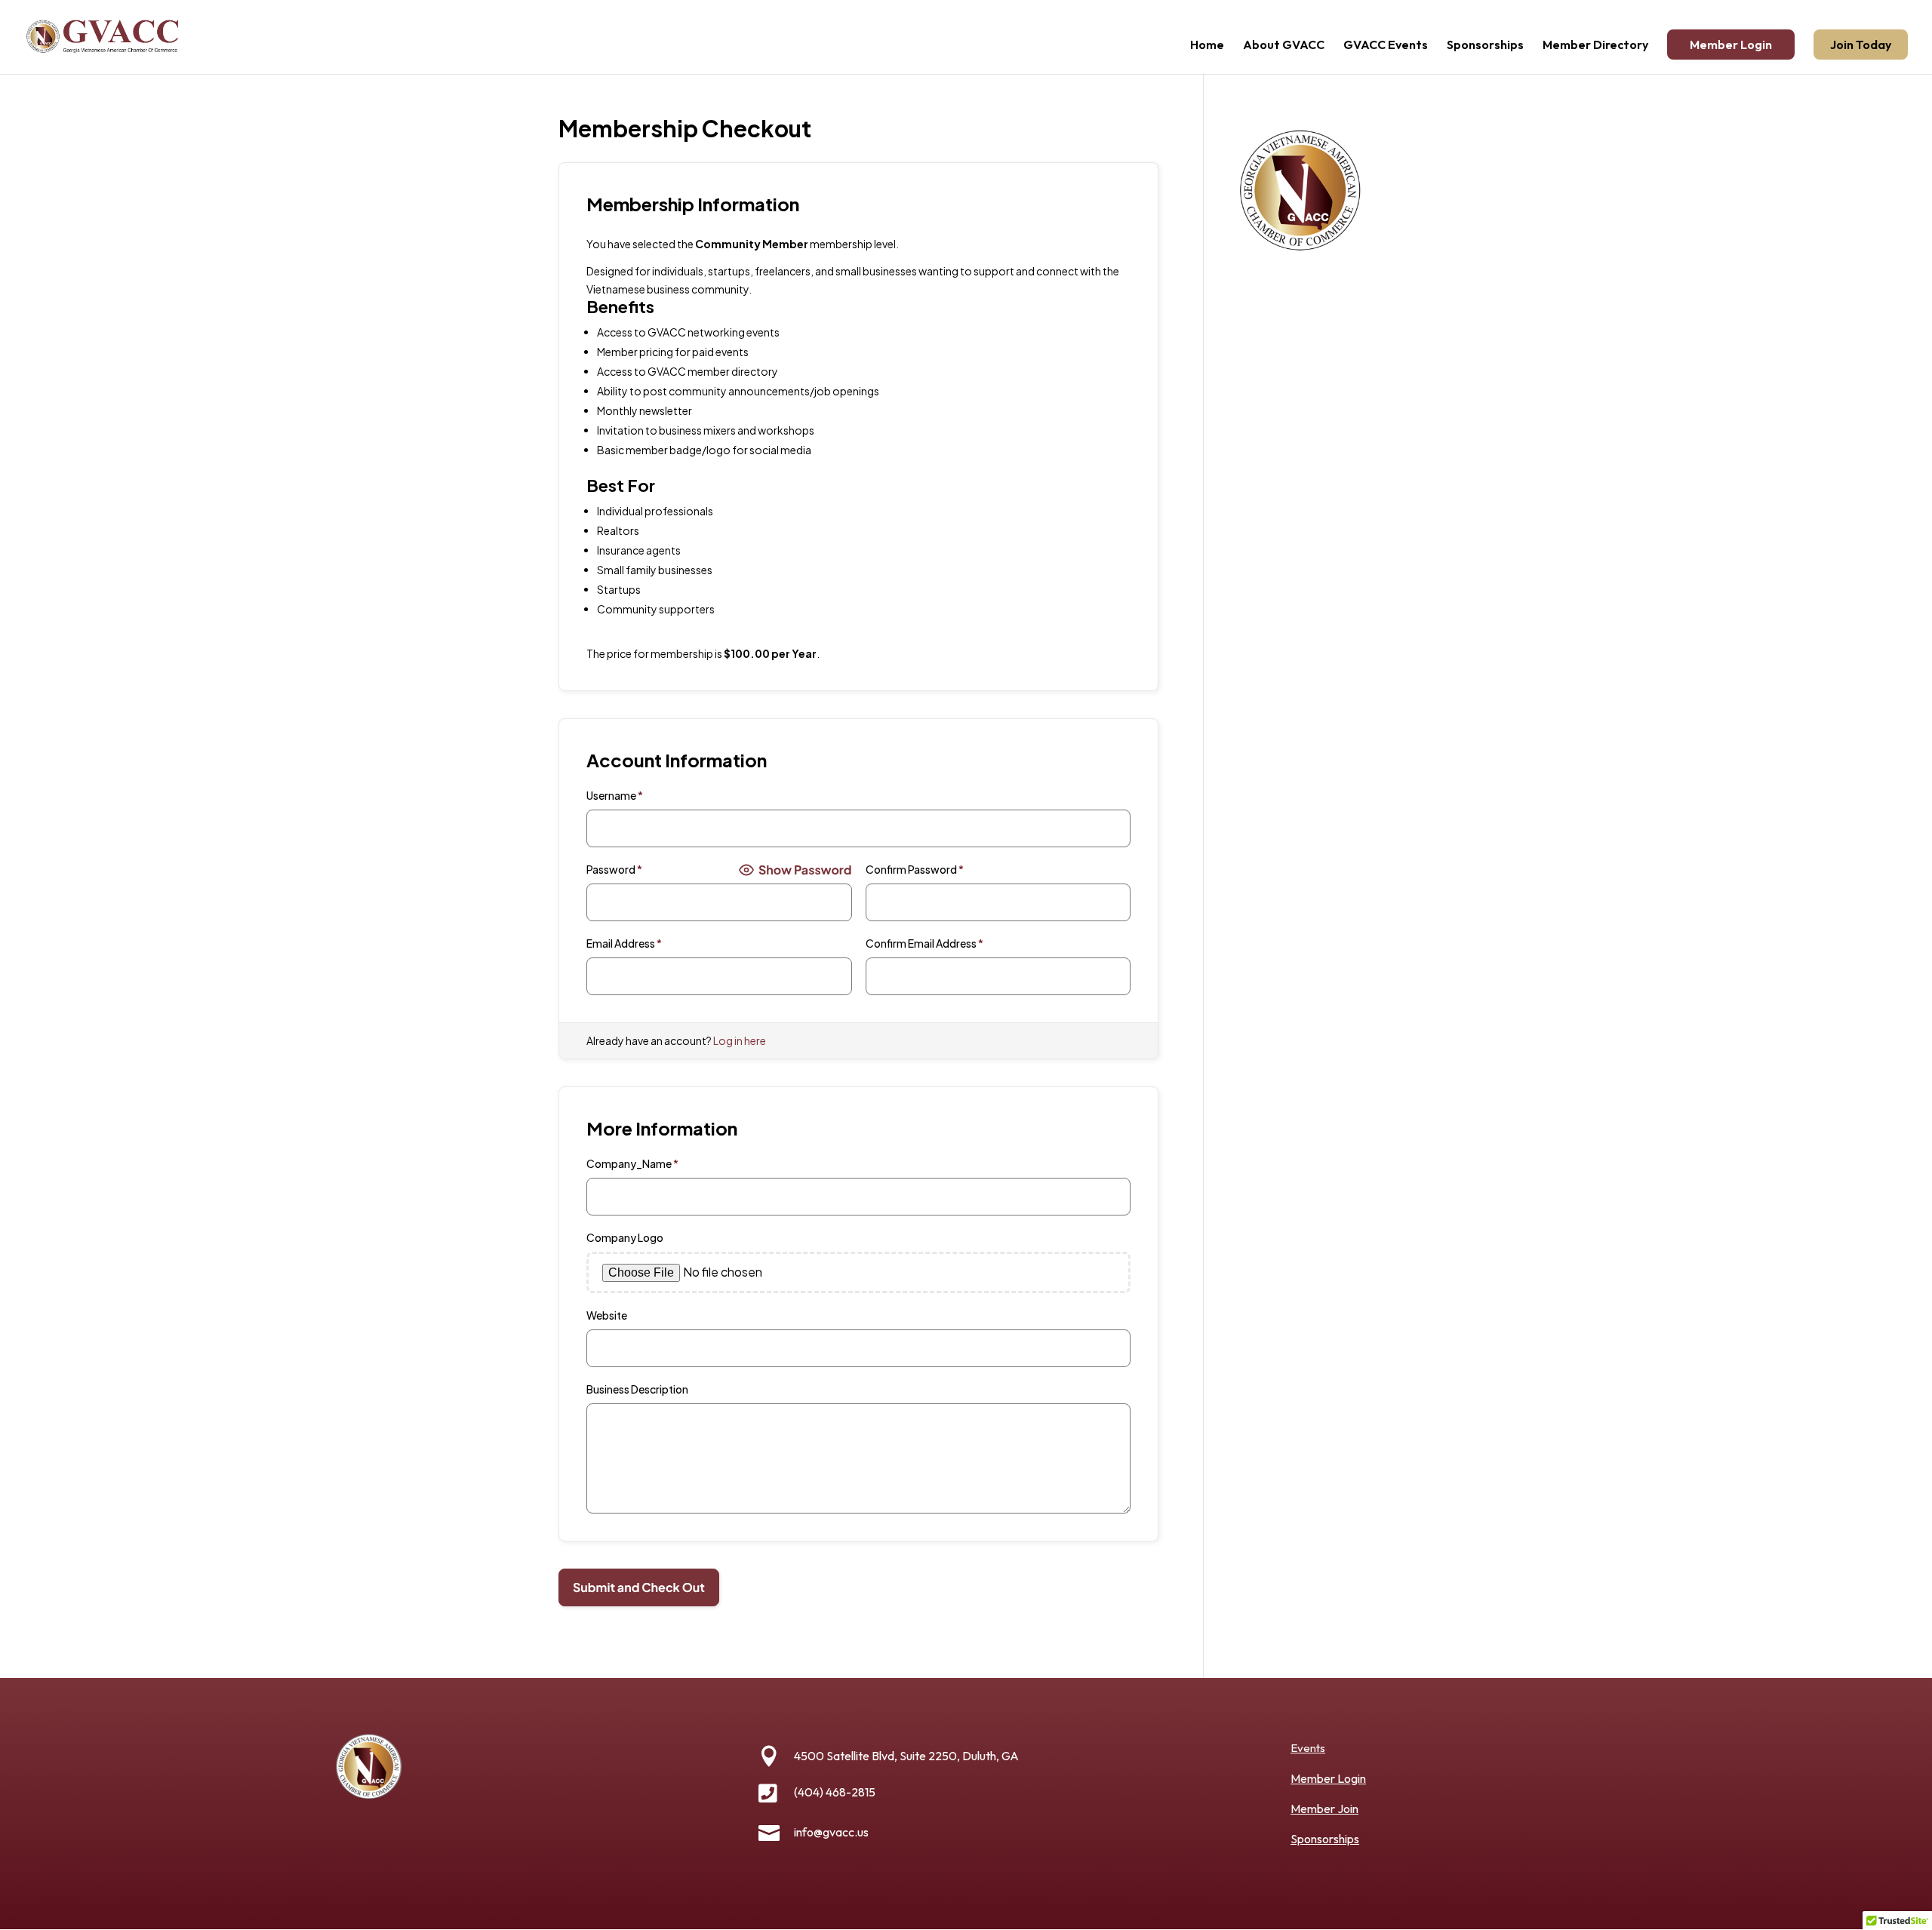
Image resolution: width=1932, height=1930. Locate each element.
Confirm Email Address (924, 943)
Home (1207, 46)
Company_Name (632, 1163)
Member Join (1324, 1809)
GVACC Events (1386, 46)
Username (615, 795)
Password (614, 869)
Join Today (1861, 45)
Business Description (637, 1389)
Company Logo (625, 1237)
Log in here (740, 1040)
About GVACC (1284, 46)
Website (607, 1315)
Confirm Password (915, 869)
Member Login (1731, 45)
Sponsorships (1485, 46)
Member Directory (1595, 46)
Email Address (624, 943)
